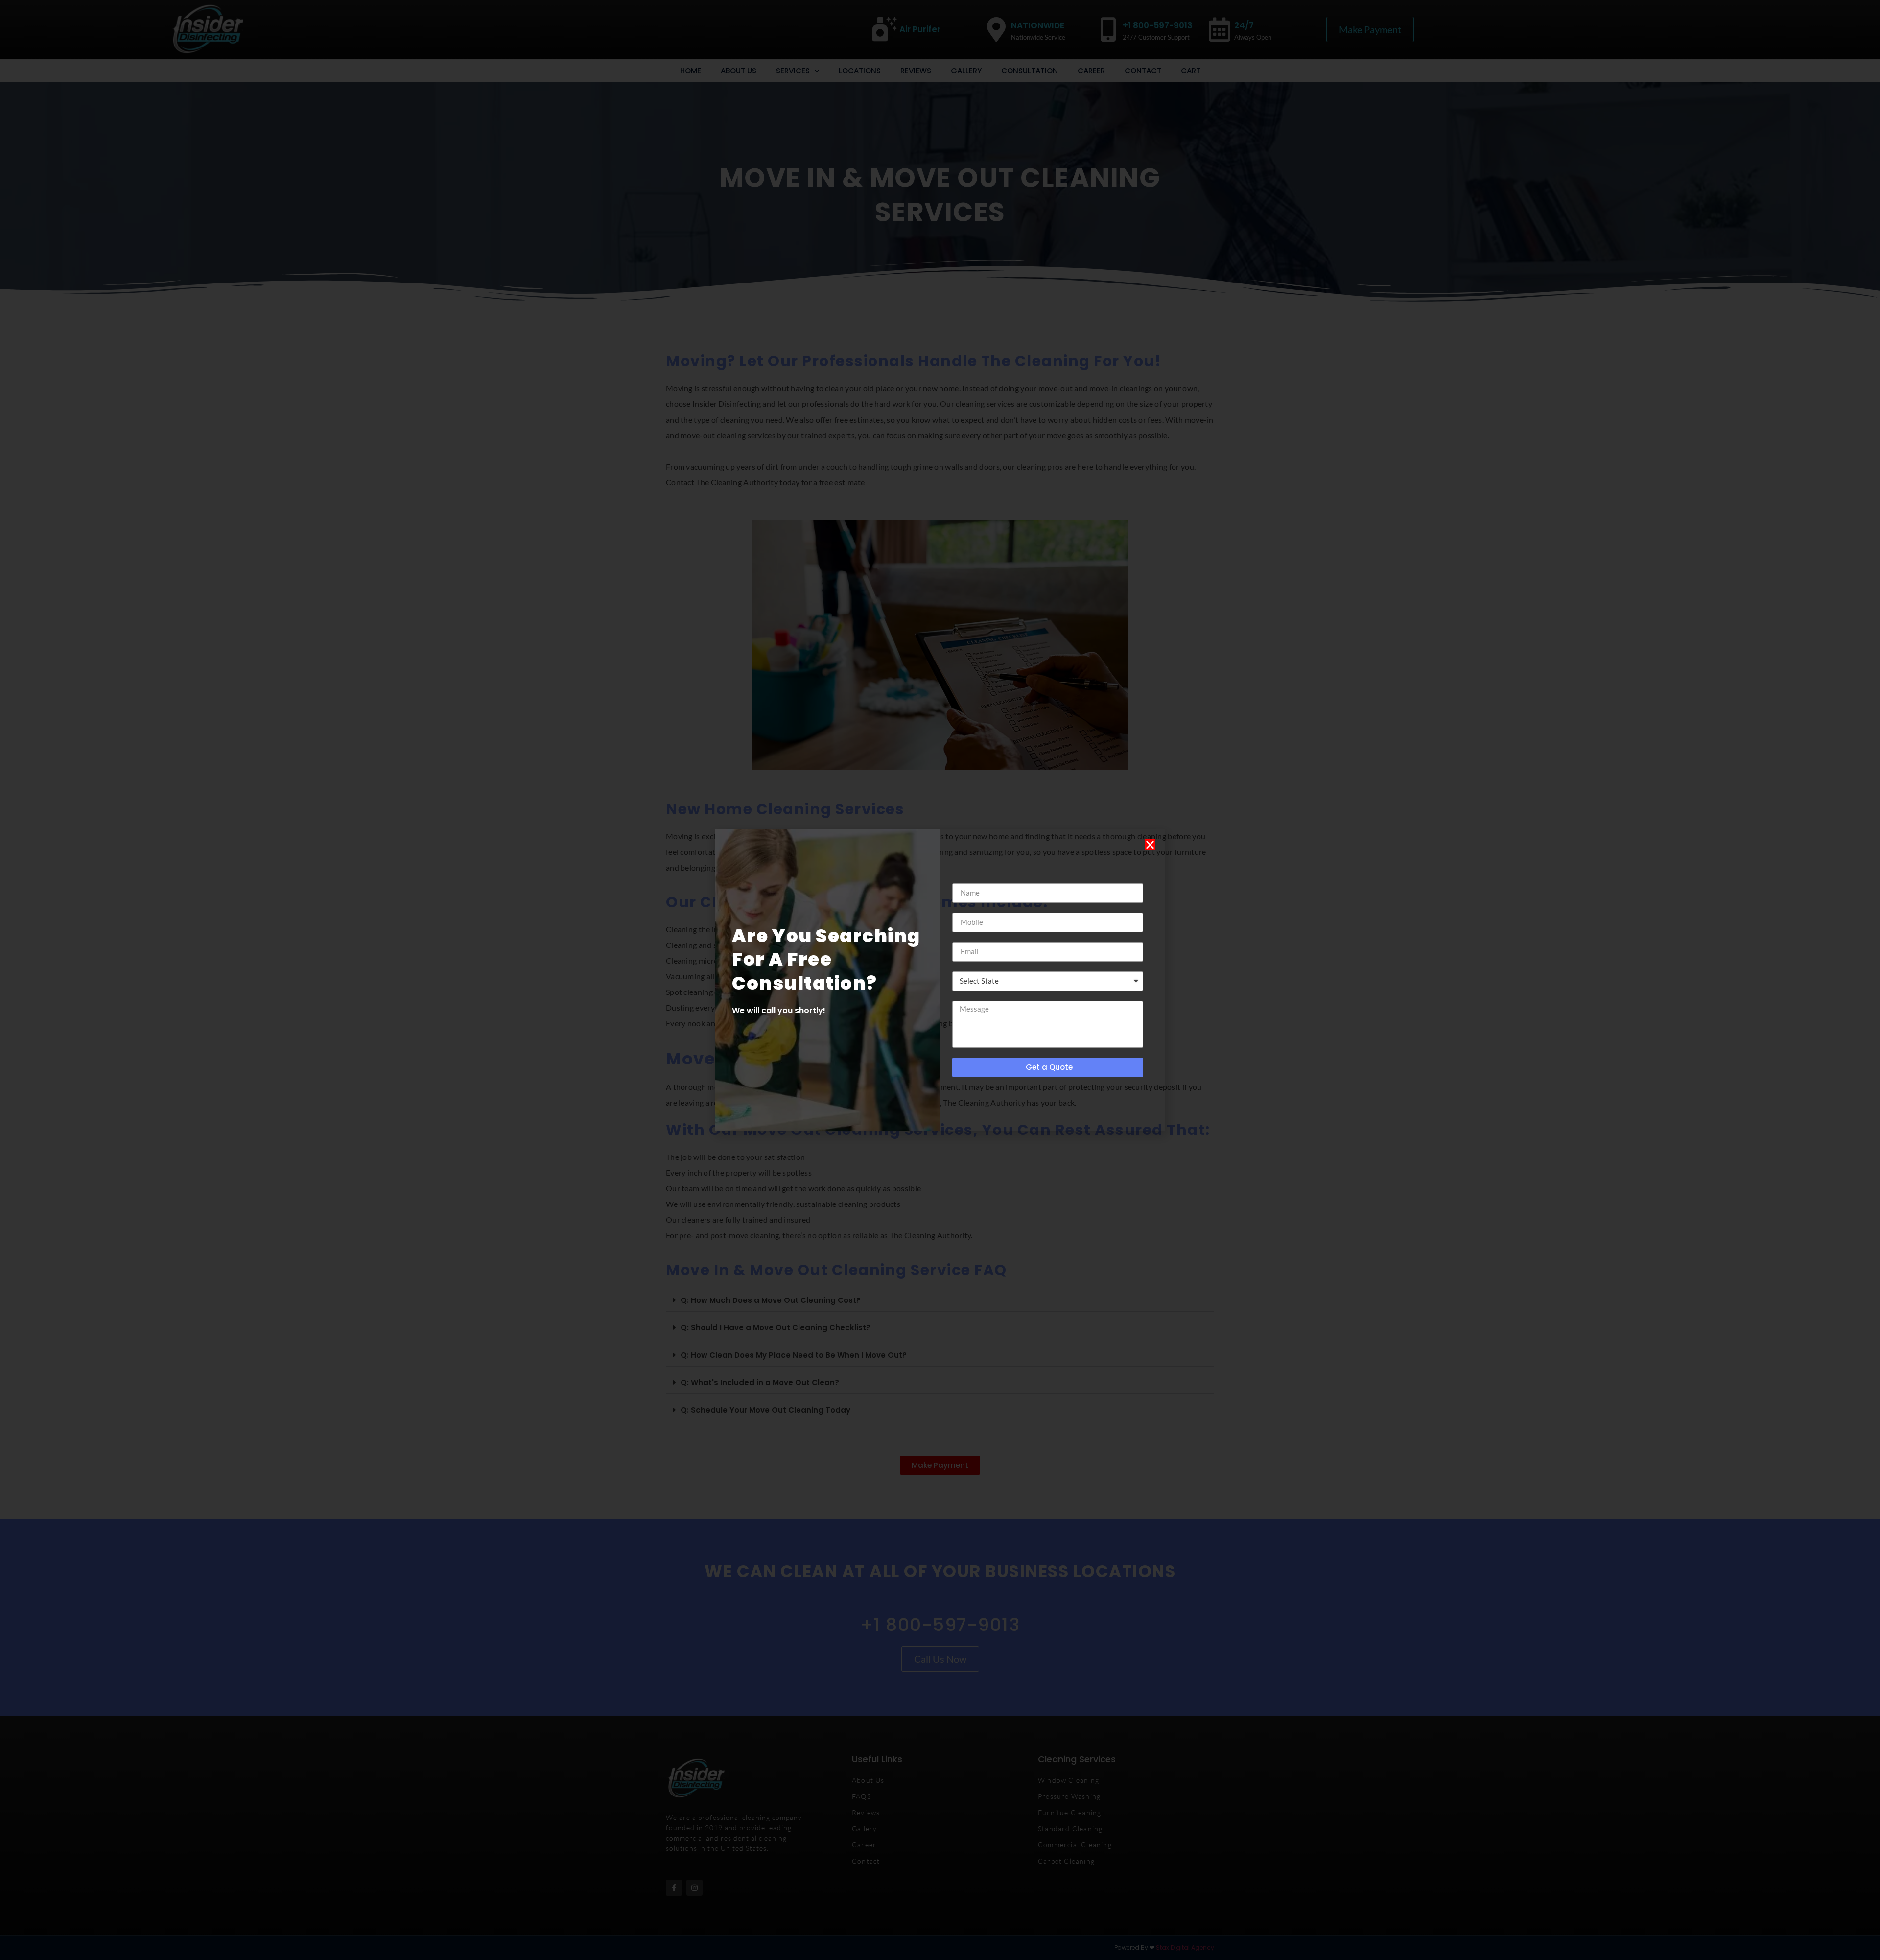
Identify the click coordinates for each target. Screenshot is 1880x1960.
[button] (1150, 845)
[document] (940, 980)
